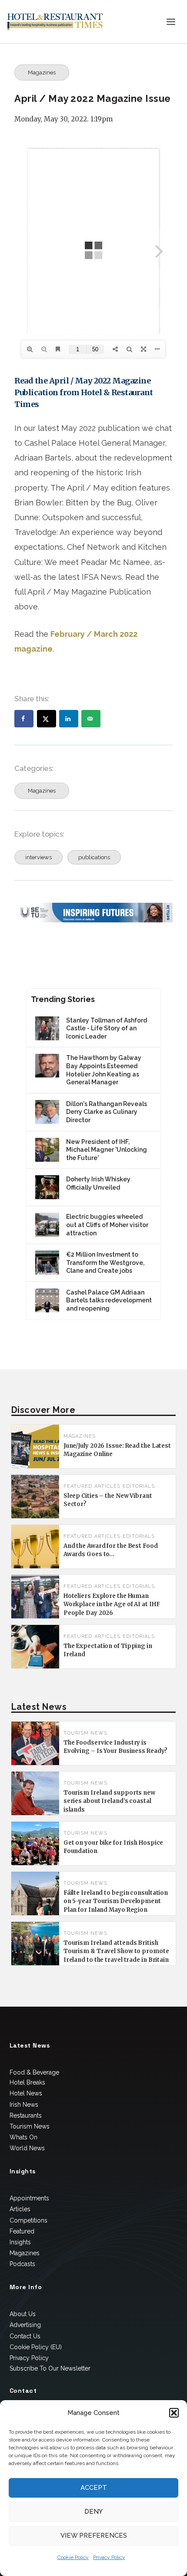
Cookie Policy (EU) (36, 2347)
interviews (38, 857)
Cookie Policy (73, 2557)
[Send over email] (91, 719)
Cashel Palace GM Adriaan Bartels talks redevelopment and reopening (109, 1300)
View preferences (94, 2536)
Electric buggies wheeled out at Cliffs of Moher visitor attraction (107, 1225)
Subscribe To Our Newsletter (50, 2368)
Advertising (25, 2325)
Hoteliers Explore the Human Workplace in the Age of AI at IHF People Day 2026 (112, 1604)
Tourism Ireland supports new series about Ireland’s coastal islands (109, 1801)
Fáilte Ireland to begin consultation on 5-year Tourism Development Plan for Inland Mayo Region (116, 1901)
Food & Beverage (34, 2072)
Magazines (42, 72)
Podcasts (22, 2264)
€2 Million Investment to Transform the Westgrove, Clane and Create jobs (105, 1263)
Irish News (24, 2105)
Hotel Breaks (27, 2082)
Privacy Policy (109, 2557)
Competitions (28, 2220)
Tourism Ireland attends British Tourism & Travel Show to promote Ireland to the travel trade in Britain (116, 1951)
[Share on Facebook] (24, 719)
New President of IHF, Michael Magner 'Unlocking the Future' (107, 1150)
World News (27, 2148)
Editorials (139, 1486)
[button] (174, 2413)
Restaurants (26, 2115)
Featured (22, 2231)
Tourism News (85, 1733)
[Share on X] (47, 719)
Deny (93, 2512)
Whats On (23, 2137)
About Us (23, 2314)
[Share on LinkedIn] (69, 719)
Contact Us (25, 2336)
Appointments (29, 2198)
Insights (20, 2242)
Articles (107, 1486)
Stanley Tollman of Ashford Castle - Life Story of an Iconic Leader (107, 1028)
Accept (94, 2488)
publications (94, 857)
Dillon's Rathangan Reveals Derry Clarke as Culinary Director (107, 1112)
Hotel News (26, 2093)
